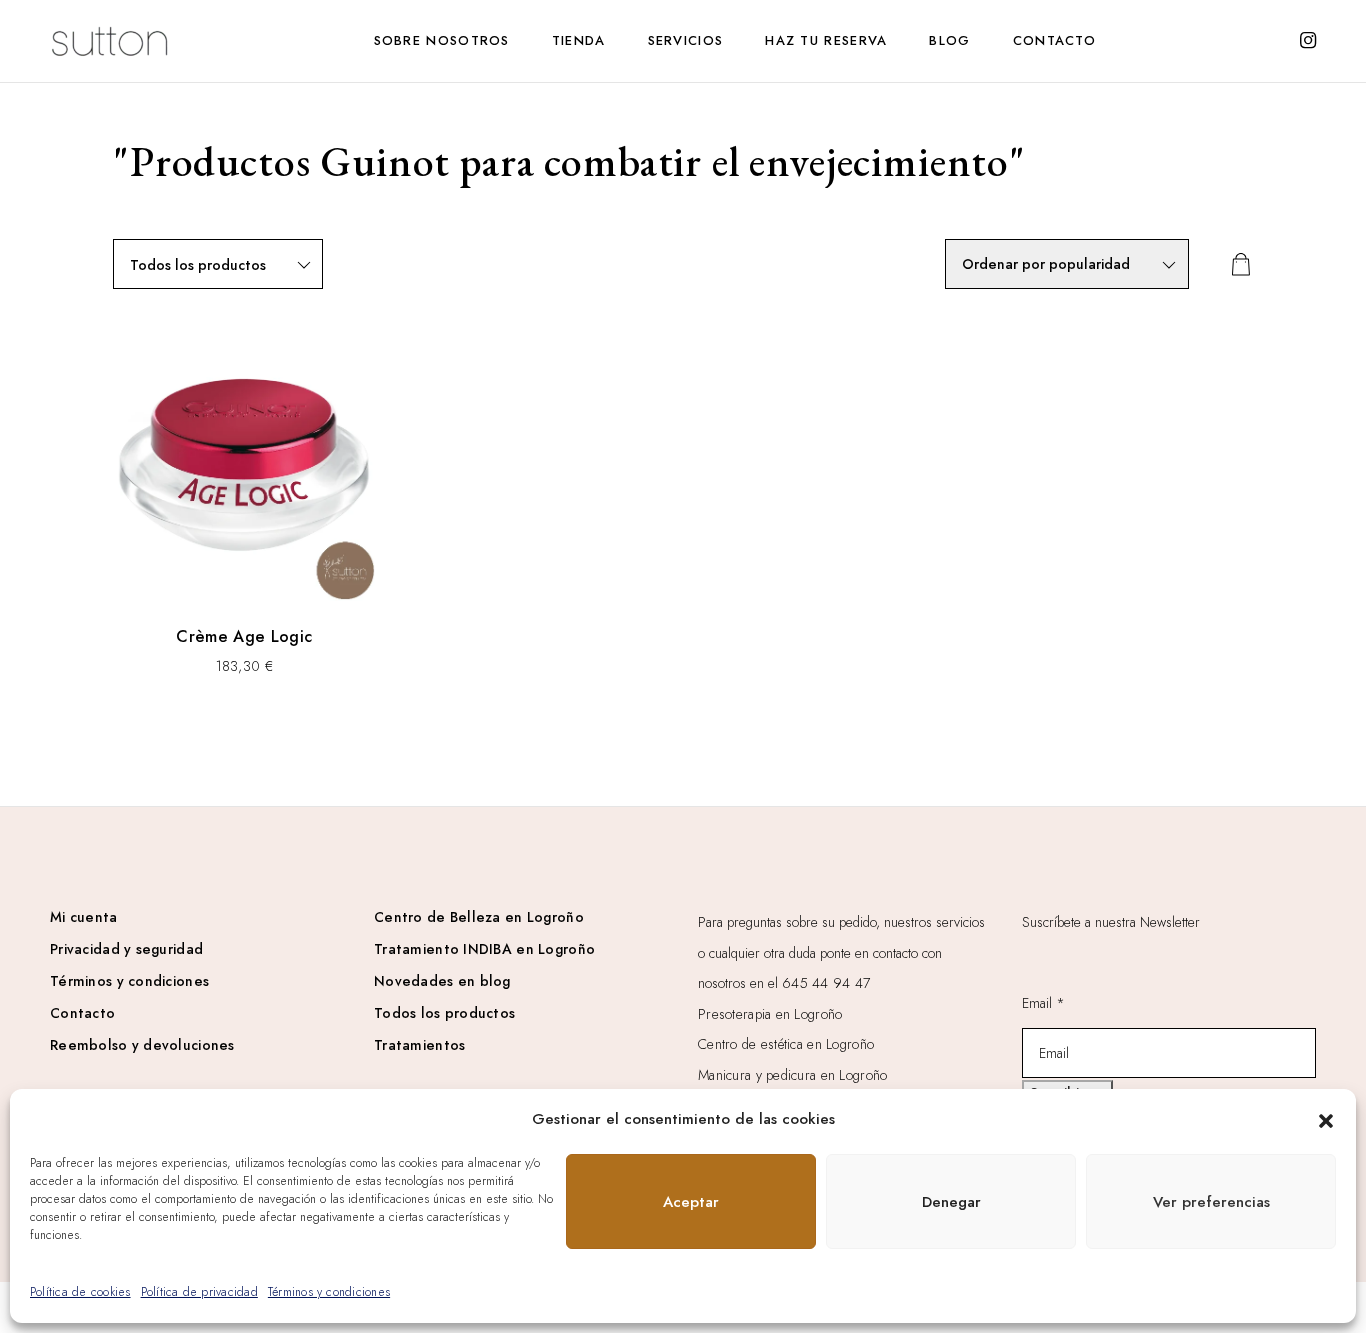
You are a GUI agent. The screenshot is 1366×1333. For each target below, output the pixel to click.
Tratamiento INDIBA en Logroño (484, 949)
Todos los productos (444, 1013)
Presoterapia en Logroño (770, 1014)
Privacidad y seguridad (126, 949)
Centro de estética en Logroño (786, 1044)
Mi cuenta (84, 917)
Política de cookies (80, 1292)
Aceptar (691, 1202)
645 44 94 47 (826, 983)
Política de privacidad (199, 1292)
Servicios (686, 40)
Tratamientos (419, 1045)
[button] (1326, 1119)
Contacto (1054, 40)
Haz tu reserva (826, 40)
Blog (949, 40)
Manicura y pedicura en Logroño (792, 1075)
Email (1043, 1003)
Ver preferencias (1211, 1202)
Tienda (579, 40)
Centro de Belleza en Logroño (479, 917)
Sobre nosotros (442, 40)
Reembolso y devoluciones (142, 1045)
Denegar (951, 1202)
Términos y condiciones (329, 1292)
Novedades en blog (442, 981)
